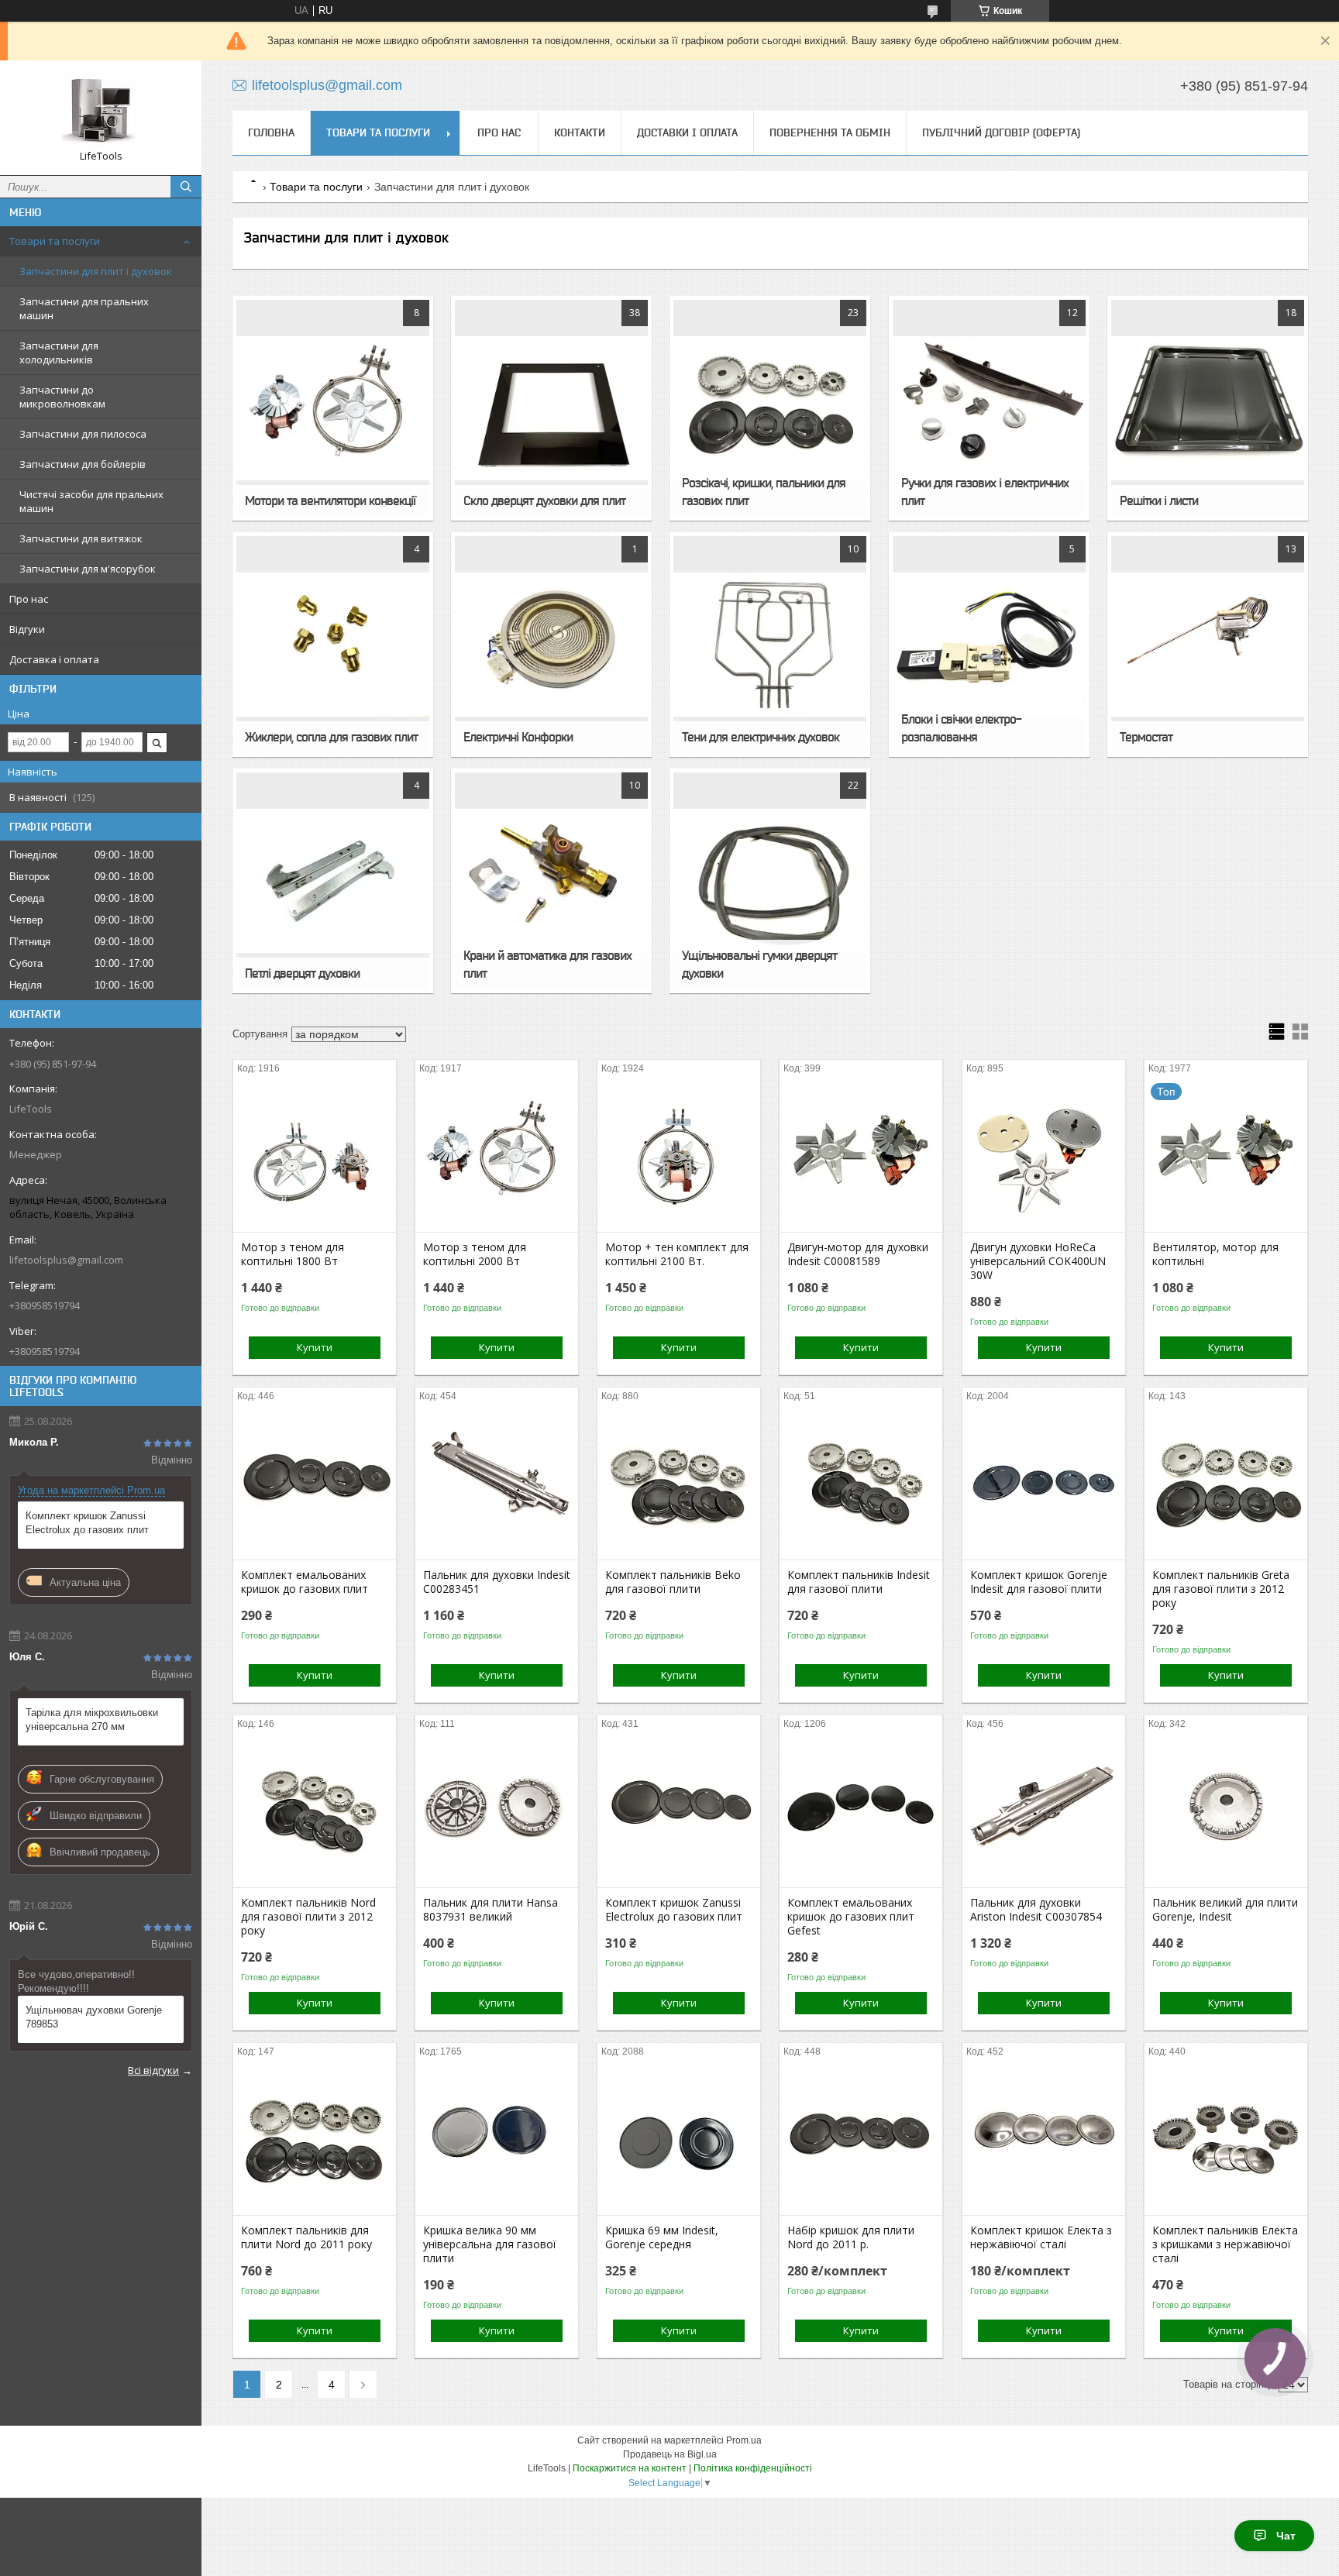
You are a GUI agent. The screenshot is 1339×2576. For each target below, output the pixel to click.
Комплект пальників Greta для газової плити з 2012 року (1221, 1589)
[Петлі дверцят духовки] (333, 881)
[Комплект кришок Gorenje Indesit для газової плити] (1044, 1482)
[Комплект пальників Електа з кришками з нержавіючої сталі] (1226, 2137)
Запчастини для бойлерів (83, 464)
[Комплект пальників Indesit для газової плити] (861, 1482)
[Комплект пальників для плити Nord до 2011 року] (315, 2137)
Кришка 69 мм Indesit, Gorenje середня (662, 2237)
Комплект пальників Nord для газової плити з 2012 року (308, 1917)
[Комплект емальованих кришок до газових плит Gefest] (861, 1810)
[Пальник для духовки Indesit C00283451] (497, 1482)
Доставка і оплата (54, 659)
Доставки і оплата (687, 132)
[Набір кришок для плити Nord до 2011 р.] (861, 2137)
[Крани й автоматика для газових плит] (551, 881)
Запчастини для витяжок (81, 538)
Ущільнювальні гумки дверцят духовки (759, 964)
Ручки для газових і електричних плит (985, 492)
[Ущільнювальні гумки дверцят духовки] (770, 881)
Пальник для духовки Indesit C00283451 (497, 1582)
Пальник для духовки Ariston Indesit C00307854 (1036, 1910)
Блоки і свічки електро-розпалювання (961, 728)
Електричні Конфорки (518, 737)
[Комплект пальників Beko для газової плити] (679, 1482)
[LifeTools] (101, 111)
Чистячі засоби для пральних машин (91, 501)
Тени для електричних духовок (761, 737)
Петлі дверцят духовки (302, 973)
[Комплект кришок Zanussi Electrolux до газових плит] (679, 1810)
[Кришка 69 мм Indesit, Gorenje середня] (679, 2137)
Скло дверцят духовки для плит (544, 500)
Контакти (580, 132)
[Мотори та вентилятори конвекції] (333, 408)
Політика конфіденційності (753, 2468)
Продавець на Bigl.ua (670, 2454)
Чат (1286, 2536)
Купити (315, 1347)
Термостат (1146, 737)
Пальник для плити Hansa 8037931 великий (491, 1910)
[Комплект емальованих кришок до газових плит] (315, 1482)
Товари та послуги (55, 241)
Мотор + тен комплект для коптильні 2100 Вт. (677, 1254)
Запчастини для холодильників (59, 353)
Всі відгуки (153, 2070)
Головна (271, 132)
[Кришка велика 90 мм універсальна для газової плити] (497, 2137)
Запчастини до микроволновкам (62, 397)
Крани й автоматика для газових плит (547, 964)
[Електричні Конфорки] (551, 645)
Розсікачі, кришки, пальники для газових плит (764, 492)
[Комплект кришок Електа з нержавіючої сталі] (1044, 2137)
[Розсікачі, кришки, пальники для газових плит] (770, 408)
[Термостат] (1208, 645)
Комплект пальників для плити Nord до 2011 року (306, 2237)
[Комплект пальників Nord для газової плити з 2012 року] (315, 1810)
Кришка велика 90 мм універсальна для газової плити (490, 2244)
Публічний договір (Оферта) (1001, 132)
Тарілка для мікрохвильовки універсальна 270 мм (92, 1720)
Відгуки (27, 629)
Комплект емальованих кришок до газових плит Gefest (851, 1917)
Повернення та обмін (830, 132)
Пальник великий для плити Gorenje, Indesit (1225, 1910)
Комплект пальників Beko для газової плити (673, 1582)
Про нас (29, 599)
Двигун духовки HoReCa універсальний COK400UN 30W (1038, 1261)
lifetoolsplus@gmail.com (66, 1260)
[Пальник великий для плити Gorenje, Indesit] (1226, 1810)
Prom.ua (744, 2440)
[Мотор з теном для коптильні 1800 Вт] (315, 1154)
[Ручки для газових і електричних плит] (989, 408)
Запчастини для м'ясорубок (88, 569)
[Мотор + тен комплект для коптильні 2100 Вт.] (679, 1154)
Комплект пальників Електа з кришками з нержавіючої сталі (1225, 2244)
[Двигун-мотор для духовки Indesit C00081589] (861, 1154)
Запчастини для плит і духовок (96, 271)
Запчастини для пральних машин (84, 308)
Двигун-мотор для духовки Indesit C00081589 (858, 1254)
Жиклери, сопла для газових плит (331, 737)
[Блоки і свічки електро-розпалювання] (989, 645)
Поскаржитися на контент (630, 2468)
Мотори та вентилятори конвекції (330, 500)
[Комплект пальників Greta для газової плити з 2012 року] (1226, 1482)
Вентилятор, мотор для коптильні (1215, 1254)
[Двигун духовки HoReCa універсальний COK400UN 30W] (1044, 1154)
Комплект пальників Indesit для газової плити (859, 1582)
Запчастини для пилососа (83, 434)
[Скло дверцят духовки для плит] (551, 408)
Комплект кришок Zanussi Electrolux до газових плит (87, 1523)
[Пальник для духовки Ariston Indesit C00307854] (1044, 1810)
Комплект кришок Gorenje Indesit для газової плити (1039, 1582)
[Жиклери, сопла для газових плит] (333, 645)
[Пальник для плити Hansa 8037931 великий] (497, 1810)
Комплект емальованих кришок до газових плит (305, 1582)
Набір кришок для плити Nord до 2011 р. (851, 2237)
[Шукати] (186, 187)
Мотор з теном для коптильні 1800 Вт (293, 1254)
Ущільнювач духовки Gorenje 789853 (94, 2017)
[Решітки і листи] (1208, 408)
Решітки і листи (1159, 500)
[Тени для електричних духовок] (770, 645)
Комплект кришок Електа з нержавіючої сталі (1041, 2237)
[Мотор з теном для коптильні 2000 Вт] (497, 1154)
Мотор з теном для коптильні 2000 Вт (475, 1254)
